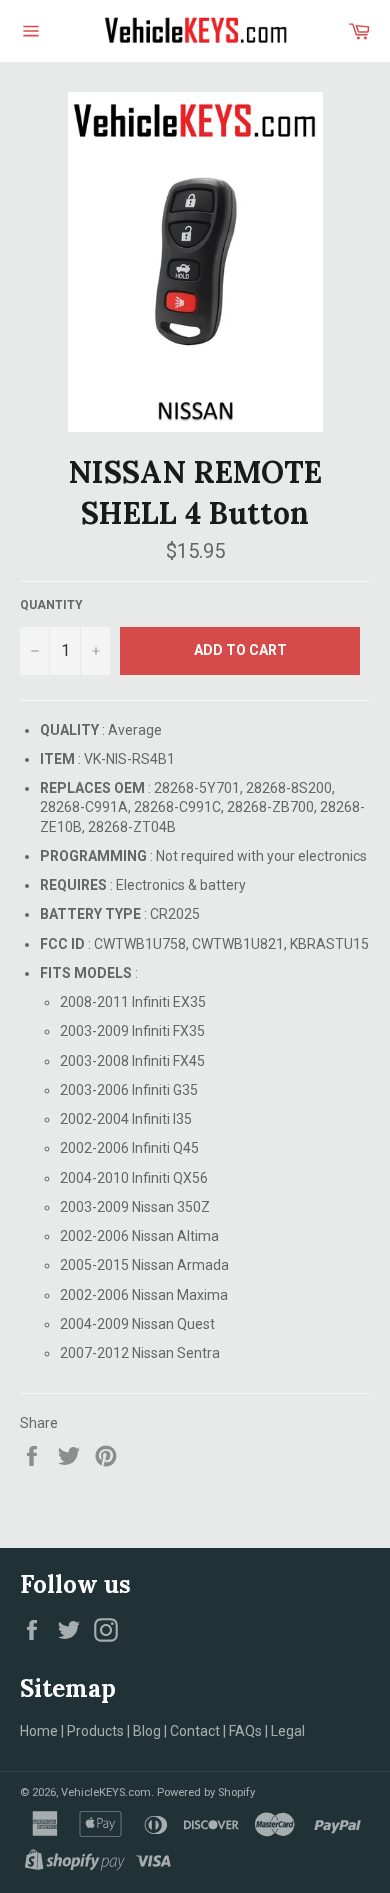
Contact (195, 1731)
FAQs (245, 1731)
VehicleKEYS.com (106, 1792)
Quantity (51, 605)
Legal (288, 1731)
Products (95, 1731)
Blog (147, 1731)
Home (39, 1731)
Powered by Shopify (206, 1792)
